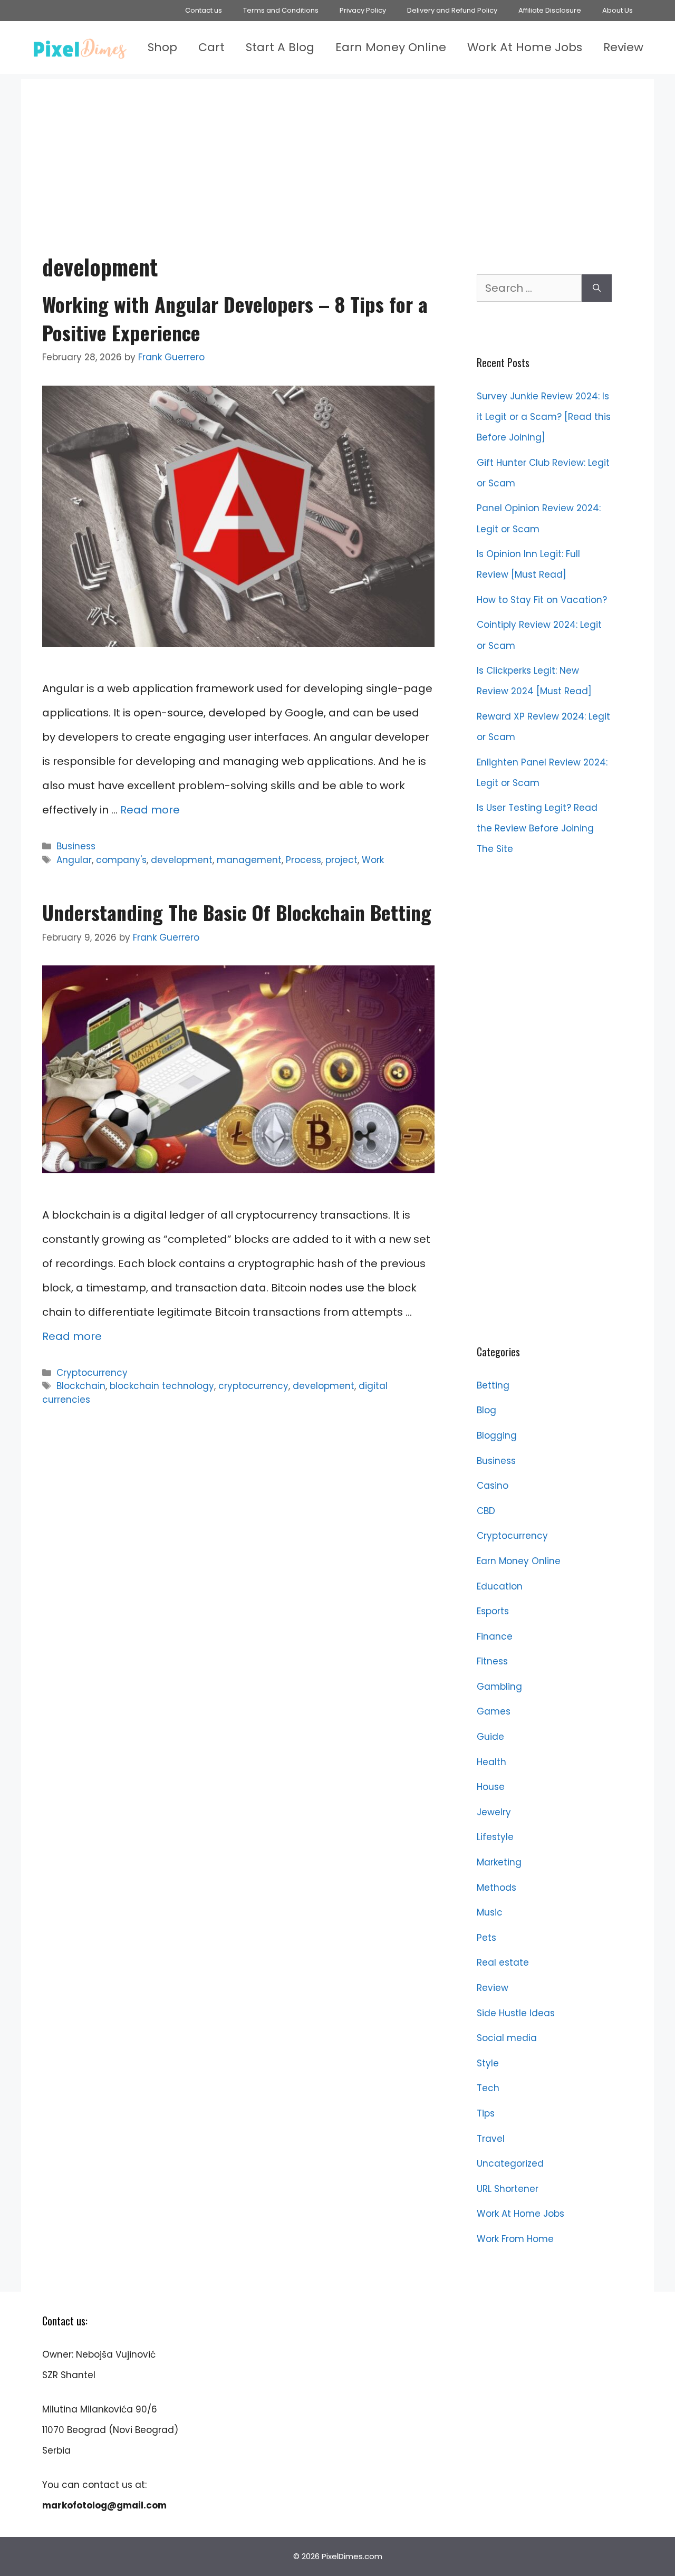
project (341, 860)
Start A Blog (280, 47)
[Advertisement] (337, 153)
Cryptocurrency (92, 1373)
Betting (493, 1385)
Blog (486, 1410)
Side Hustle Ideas (516, 2013)
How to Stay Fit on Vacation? (542, 600)
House (491, 1787)
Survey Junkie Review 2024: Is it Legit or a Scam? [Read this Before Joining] (544, 417)
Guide (490, 1737)
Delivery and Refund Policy (452, 10)
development (182, 860)
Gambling (499, 1687)
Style (488, 2063)
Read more (150, 810)
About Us (618, 10)
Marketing (499, 1862)
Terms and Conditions (281, 10)
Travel (491, 2139)
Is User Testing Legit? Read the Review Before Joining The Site (537, 828)
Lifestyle (495, 1837)
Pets (486, 1938)
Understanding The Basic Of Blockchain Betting (237, 912)
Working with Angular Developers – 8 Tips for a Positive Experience (235, 318)
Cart (211, 47)
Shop (162, 47)
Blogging (497, 1435)
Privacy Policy (363, 10)
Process (303, 860)
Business (76, 846)
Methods (496, 1888)
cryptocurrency (253, 1386)
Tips (486, 2113)
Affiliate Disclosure (550, 10)
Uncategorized (510, 2163)
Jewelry (494, 1812)
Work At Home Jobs (525, 47)
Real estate (503, 1962)
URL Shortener (508, 2189)
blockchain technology (162, 1386)
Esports (493, 1611)
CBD (486, 1511)
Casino (493, 1486)
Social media (507, 2038)
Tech (488, 2088)
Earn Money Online (391, 47)
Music (490, 1912)
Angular (74, 860)
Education (500, 1586)
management (249, 860)
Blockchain (81, 1386)
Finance (495, 1636)
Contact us (204, 10)
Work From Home (515, 2239)
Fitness (492, 1661)
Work (373, 860)
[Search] (597, 288)
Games (494, 1711)
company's (121, 860)
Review (623, 47)
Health (491, 1762)
